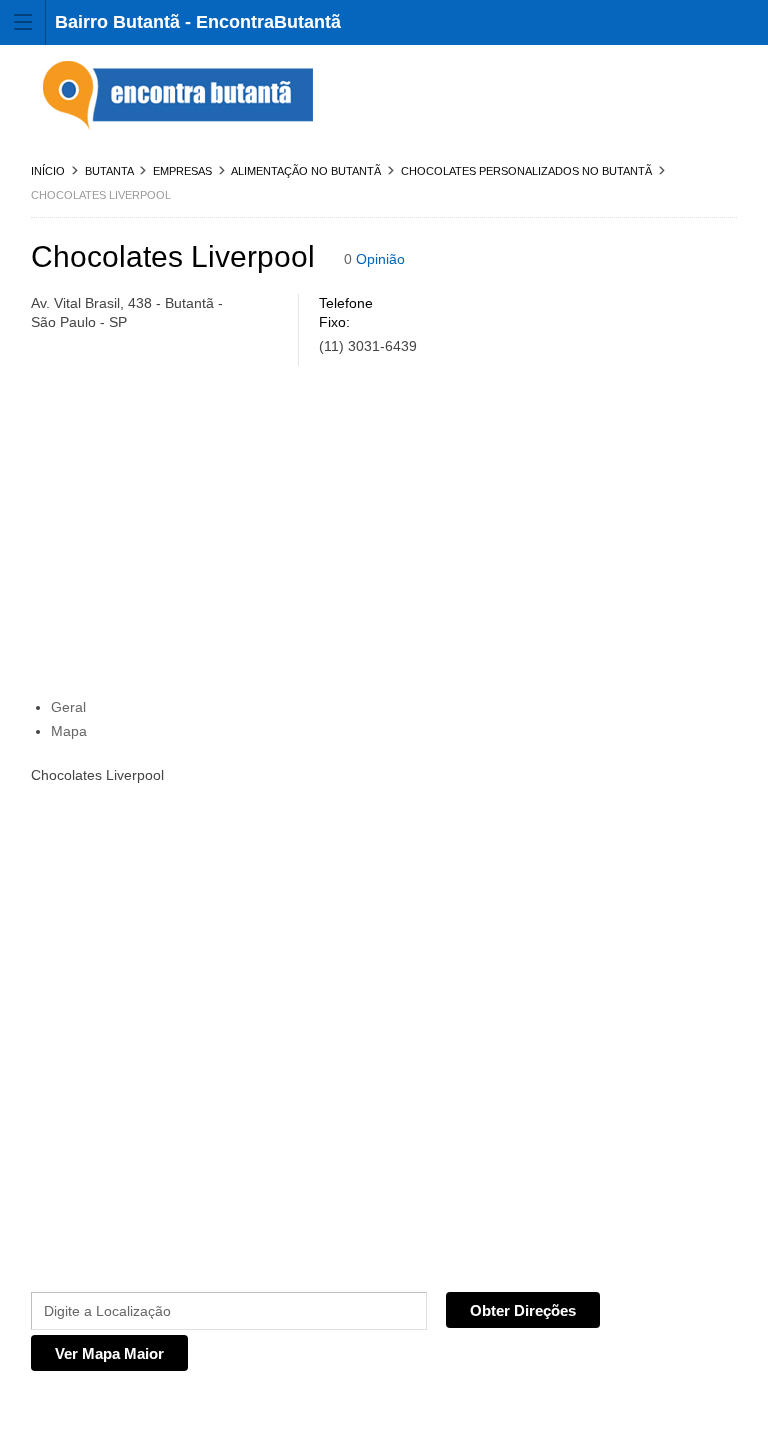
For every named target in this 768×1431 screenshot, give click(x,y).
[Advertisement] (384, 537)
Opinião (380, 259)
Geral (68, 707)
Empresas (182, 171)
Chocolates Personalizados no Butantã (526, 171)
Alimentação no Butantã (306, 171)
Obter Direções (523, 1310)
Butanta (109, 171)
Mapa (69, 731)
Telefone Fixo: (346, 312)
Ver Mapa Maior (109, 1353)
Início (48, 171)
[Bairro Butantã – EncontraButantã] (181, 97)
